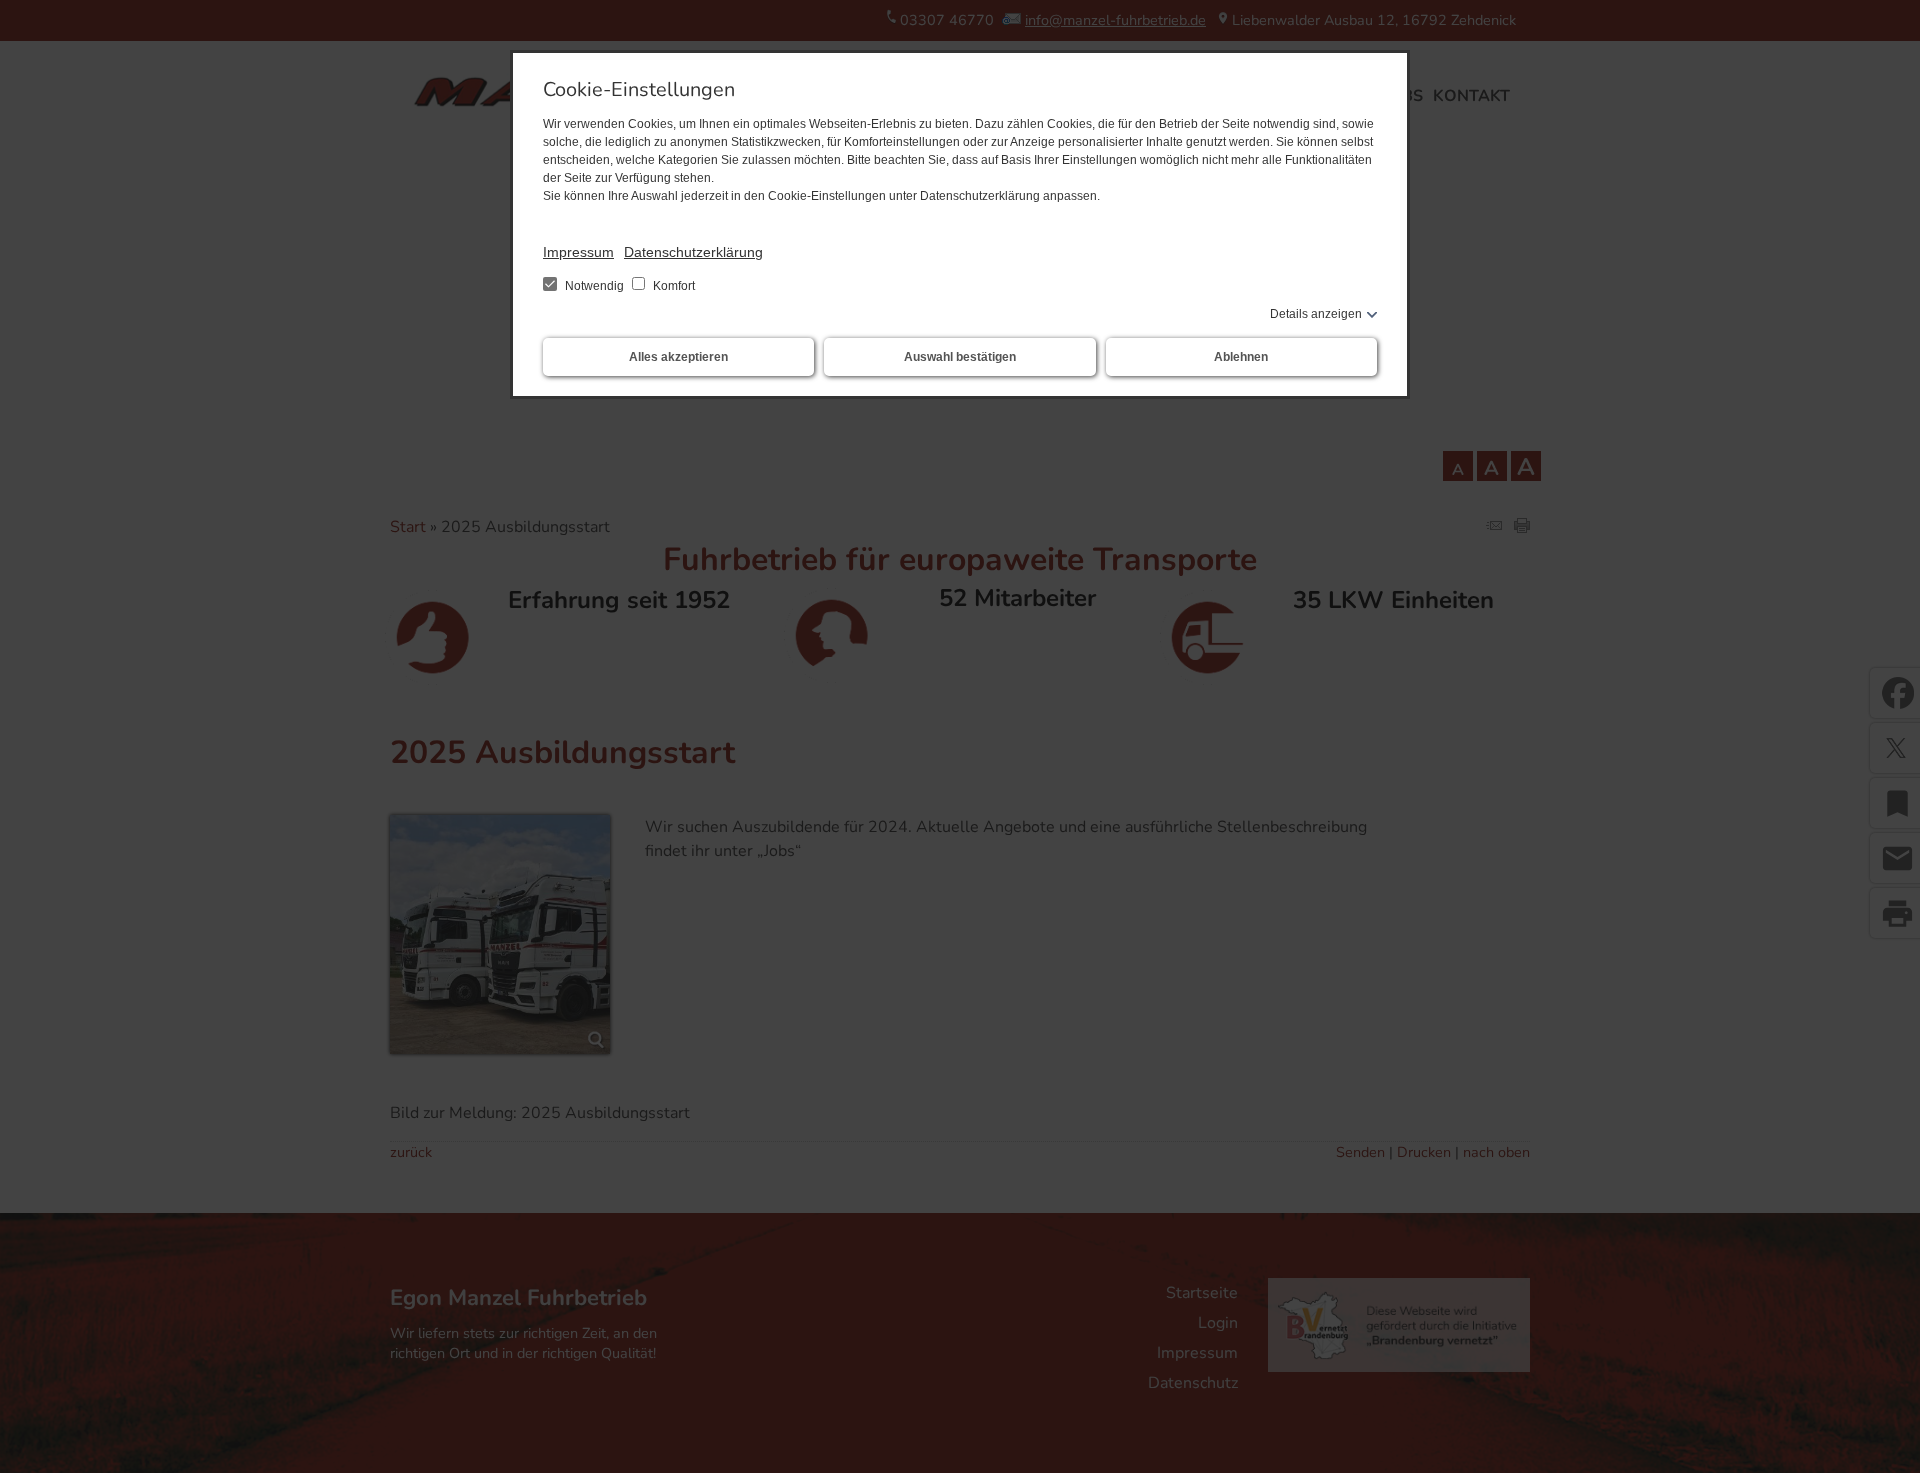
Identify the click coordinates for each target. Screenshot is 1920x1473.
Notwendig (594, 286)
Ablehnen (1241, 357)
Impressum (578, 252)
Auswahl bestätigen (960, 357)
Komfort (672, 286)
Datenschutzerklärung (693, 252)
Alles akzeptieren (678, 357)
